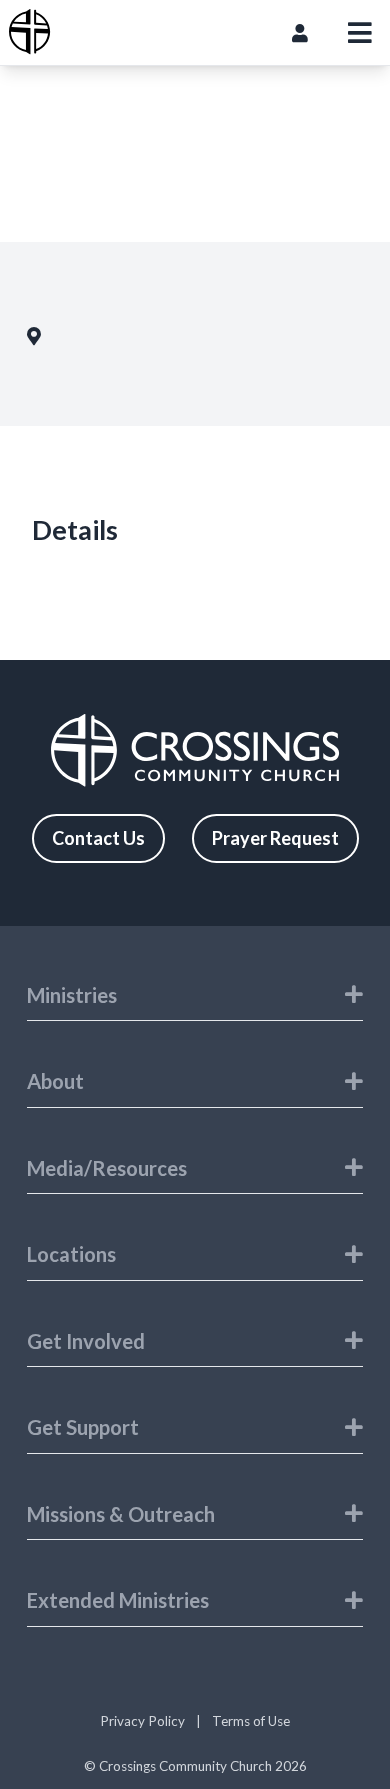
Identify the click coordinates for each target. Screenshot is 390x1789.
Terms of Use (251, 1721)
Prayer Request (275, 838)
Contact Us (98, 838)
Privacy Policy (142, 1721)
